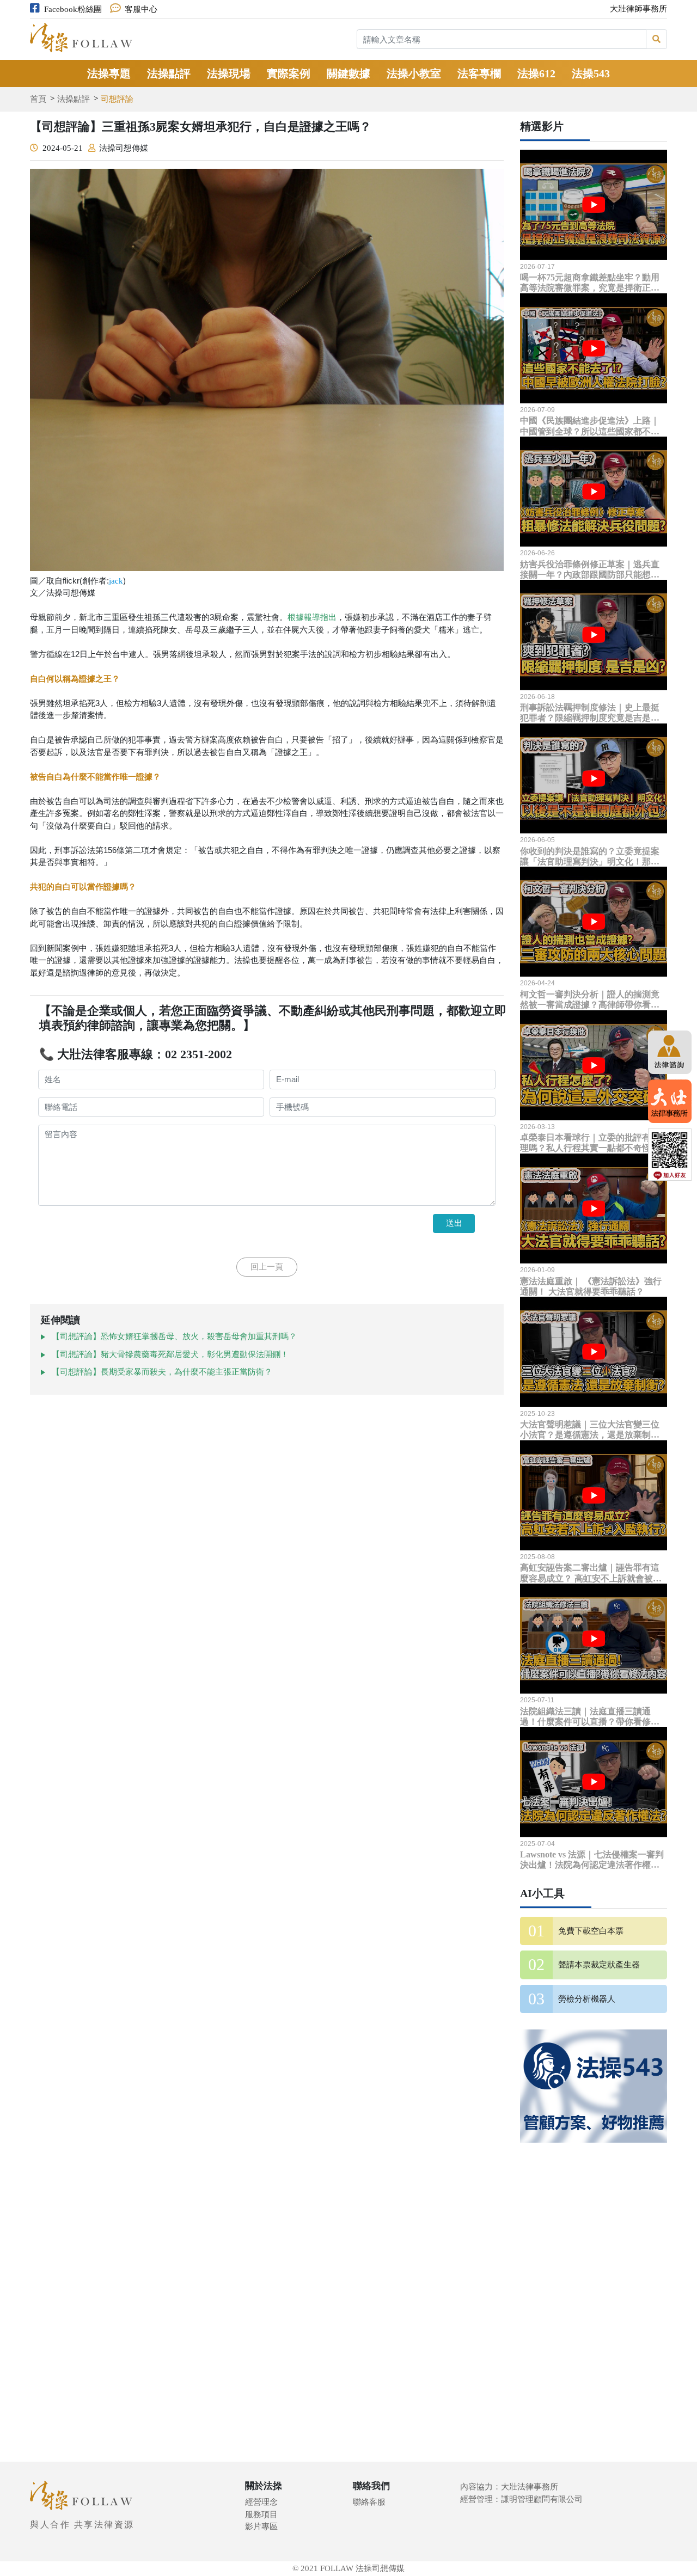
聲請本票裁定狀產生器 (599, 1965)
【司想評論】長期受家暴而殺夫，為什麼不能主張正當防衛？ (162, 1372)
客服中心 (141, 9)
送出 (454, 1223)
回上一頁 (267, 1267)
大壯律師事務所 (638, 9)
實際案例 (289, 73)
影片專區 (261, 2526)
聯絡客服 (369, 2502)
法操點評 (169, 73)
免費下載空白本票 (591, 1931)
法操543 (591, 73)
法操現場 (229, 73)
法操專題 (109, 73)
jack (116, 581)
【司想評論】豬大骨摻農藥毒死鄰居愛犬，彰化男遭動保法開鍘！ (170, 1354)
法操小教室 (414, 73)
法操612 (536, 73)
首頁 (38, 99)
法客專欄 (479, 73)
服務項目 (261, 2514)
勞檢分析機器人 (587, 1999)
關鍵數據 (348, 73)
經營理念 (261, 2502)
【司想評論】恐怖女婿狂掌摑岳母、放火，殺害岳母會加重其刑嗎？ (174, 1336)
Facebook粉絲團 (73, 9)
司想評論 (117, 99)
